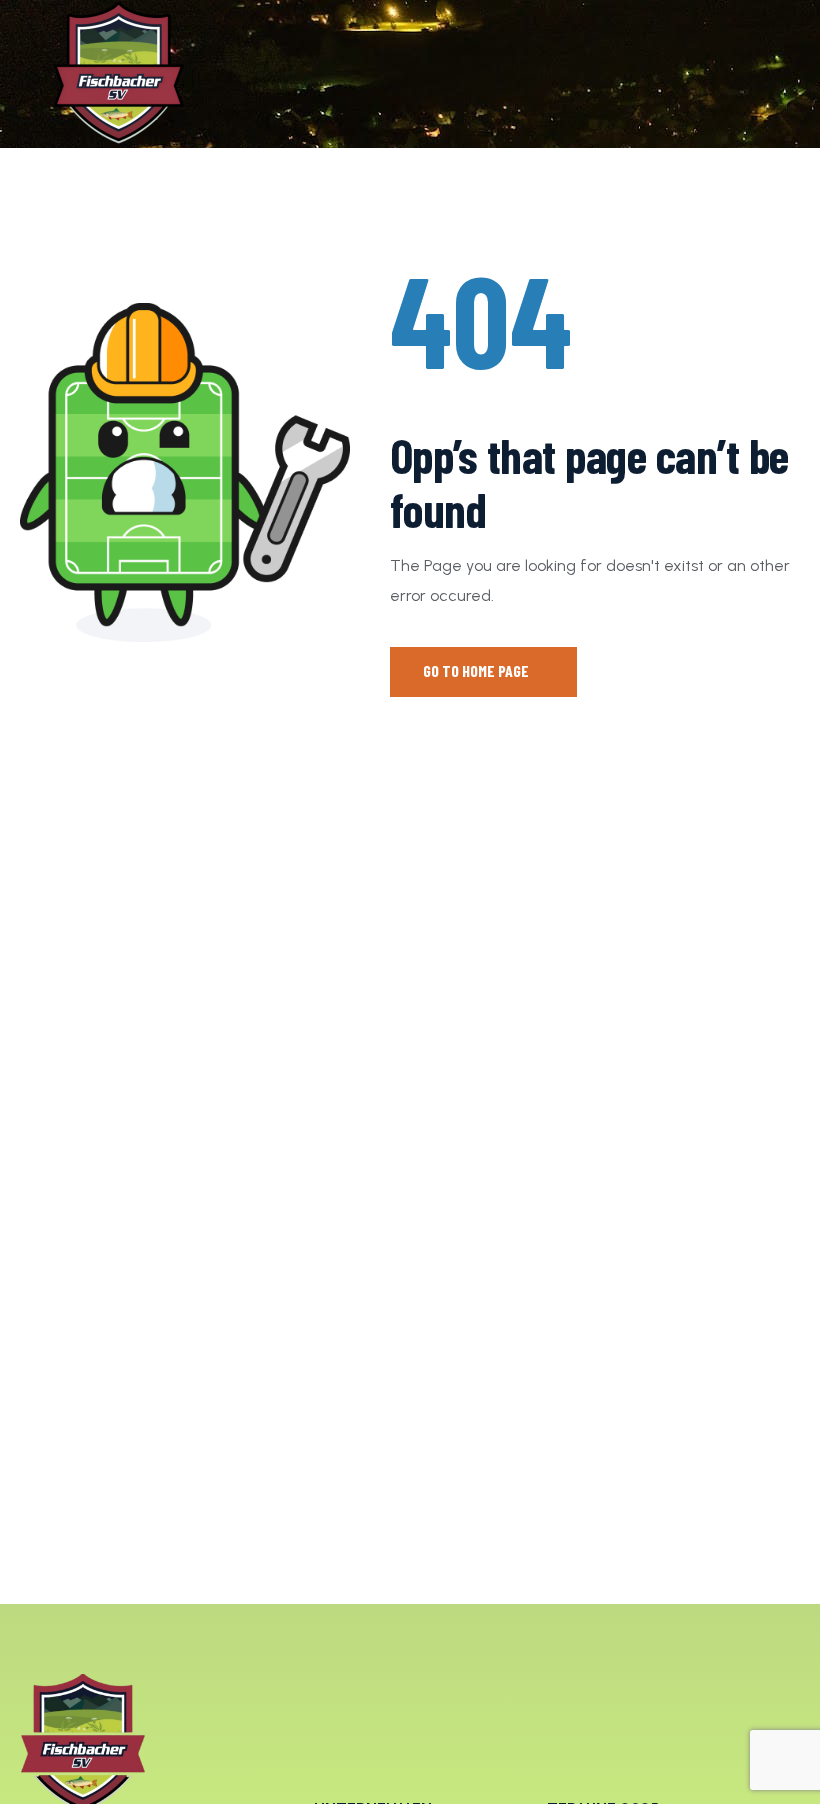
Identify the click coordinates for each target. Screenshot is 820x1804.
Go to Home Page (477, 670)
